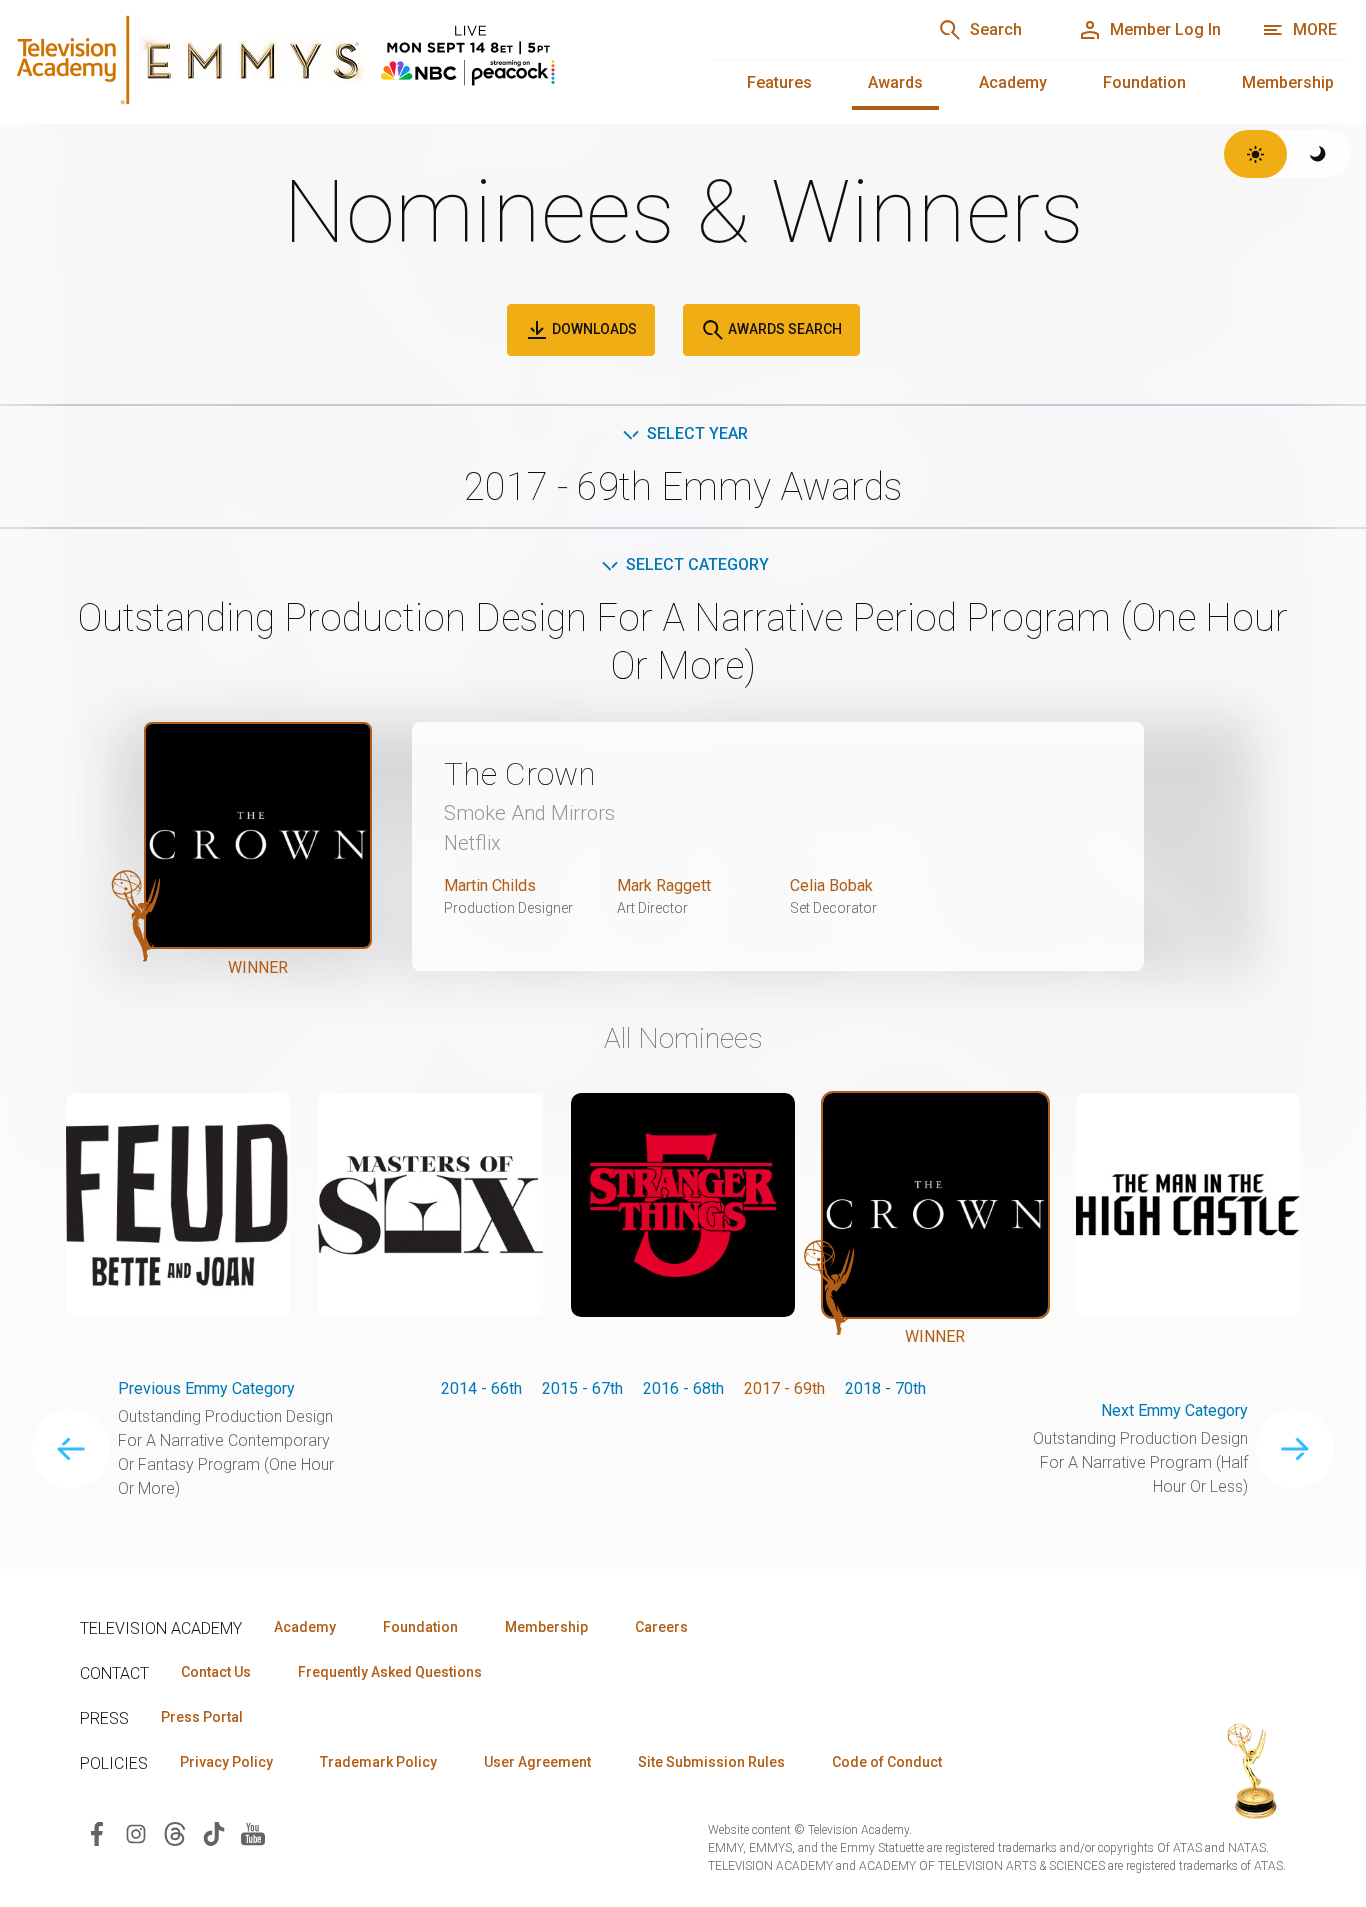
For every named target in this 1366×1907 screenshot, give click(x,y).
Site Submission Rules (711, 1762)
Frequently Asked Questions (390, 1672)
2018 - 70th (885, 1388)
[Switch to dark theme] (1318, 154)
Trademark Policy (378, 1762)
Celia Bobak (831, 885)
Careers (661, 1627)
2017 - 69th (784, 1388)
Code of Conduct (887, 1762)
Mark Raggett (664, 885)
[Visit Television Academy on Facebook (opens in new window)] (97, 1832)
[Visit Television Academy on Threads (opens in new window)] (175, 1832)
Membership (1288, 82)
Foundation (1144, 82)
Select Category (697, 564)
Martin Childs (490, 885)
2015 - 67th (582, 1388)
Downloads (593, 329)
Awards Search (783, 329)
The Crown (520, 774)
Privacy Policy (226, 1762)
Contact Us (216, 1672)
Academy (1013, 82)
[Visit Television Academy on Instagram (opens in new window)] (136, 1832)
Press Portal (202, 1717)
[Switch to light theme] (1255, 154)
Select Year (697, 433)
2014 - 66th (481, 1388)
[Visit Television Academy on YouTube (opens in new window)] (253, 1832)
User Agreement (537, 1762)
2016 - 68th (683, 1388)
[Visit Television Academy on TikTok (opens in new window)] (214, 1832)
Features (779, 82)
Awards (895, 82)
